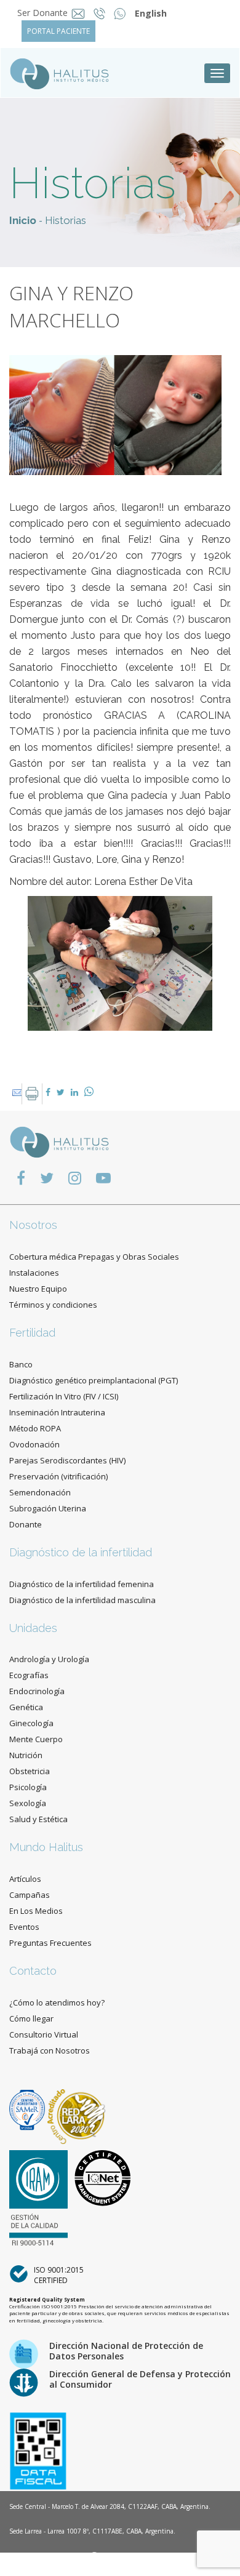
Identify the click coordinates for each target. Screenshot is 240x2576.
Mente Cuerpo (36, 1739)
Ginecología (31, 1723)
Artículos (25, 1879)
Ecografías (29, 1675)
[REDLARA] (77, 2109)
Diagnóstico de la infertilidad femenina (82, 1584)
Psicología (28, 1787)
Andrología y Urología (49, 1659)
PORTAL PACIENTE (58, 31)
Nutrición (26, 1755)
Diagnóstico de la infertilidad (81, 1552)
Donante (26, 1524)
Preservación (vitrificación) (58, 1476)
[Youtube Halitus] (103, 1178)
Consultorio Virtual (44, 2034)
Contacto (33, 1971)
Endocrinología (37, 1691)
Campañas (30, 1895)
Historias (66, 220)
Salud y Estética (38, 1819)
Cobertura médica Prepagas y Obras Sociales (94, 1257)
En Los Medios (36, 1911)
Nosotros (33, 1225)
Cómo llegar (31, 2018)
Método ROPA (35, 1428)
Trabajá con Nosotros (50, 2050)
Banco (21, 1364)
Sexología (28, 1803)
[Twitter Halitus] (47, 1178)
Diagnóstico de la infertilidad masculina (82, 1600)
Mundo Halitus (46, 1847)
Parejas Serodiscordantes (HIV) (67, 1460)
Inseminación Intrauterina (57, 1412)
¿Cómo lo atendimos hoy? (57, 2002)
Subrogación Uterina (48, 1508)
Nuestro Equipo (38, 1289)
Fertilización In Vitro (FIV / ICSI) (64, 1396)
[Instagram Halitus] (75, 1178)
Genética (26, 1707)
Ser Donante (42, 13)
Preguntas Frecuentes (50, 1943)
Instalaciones (34, 1273)
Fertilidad (32, 1333)
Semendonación (40, 1492)
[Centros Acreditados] (28, 2109)
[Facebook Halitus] (21, 1178)
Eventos (24, 1927)
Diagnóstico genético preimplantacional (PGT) (94, 1380)
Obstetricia (30, 1771)
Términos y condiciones (53, 1305)
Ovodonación (34, 1444)
